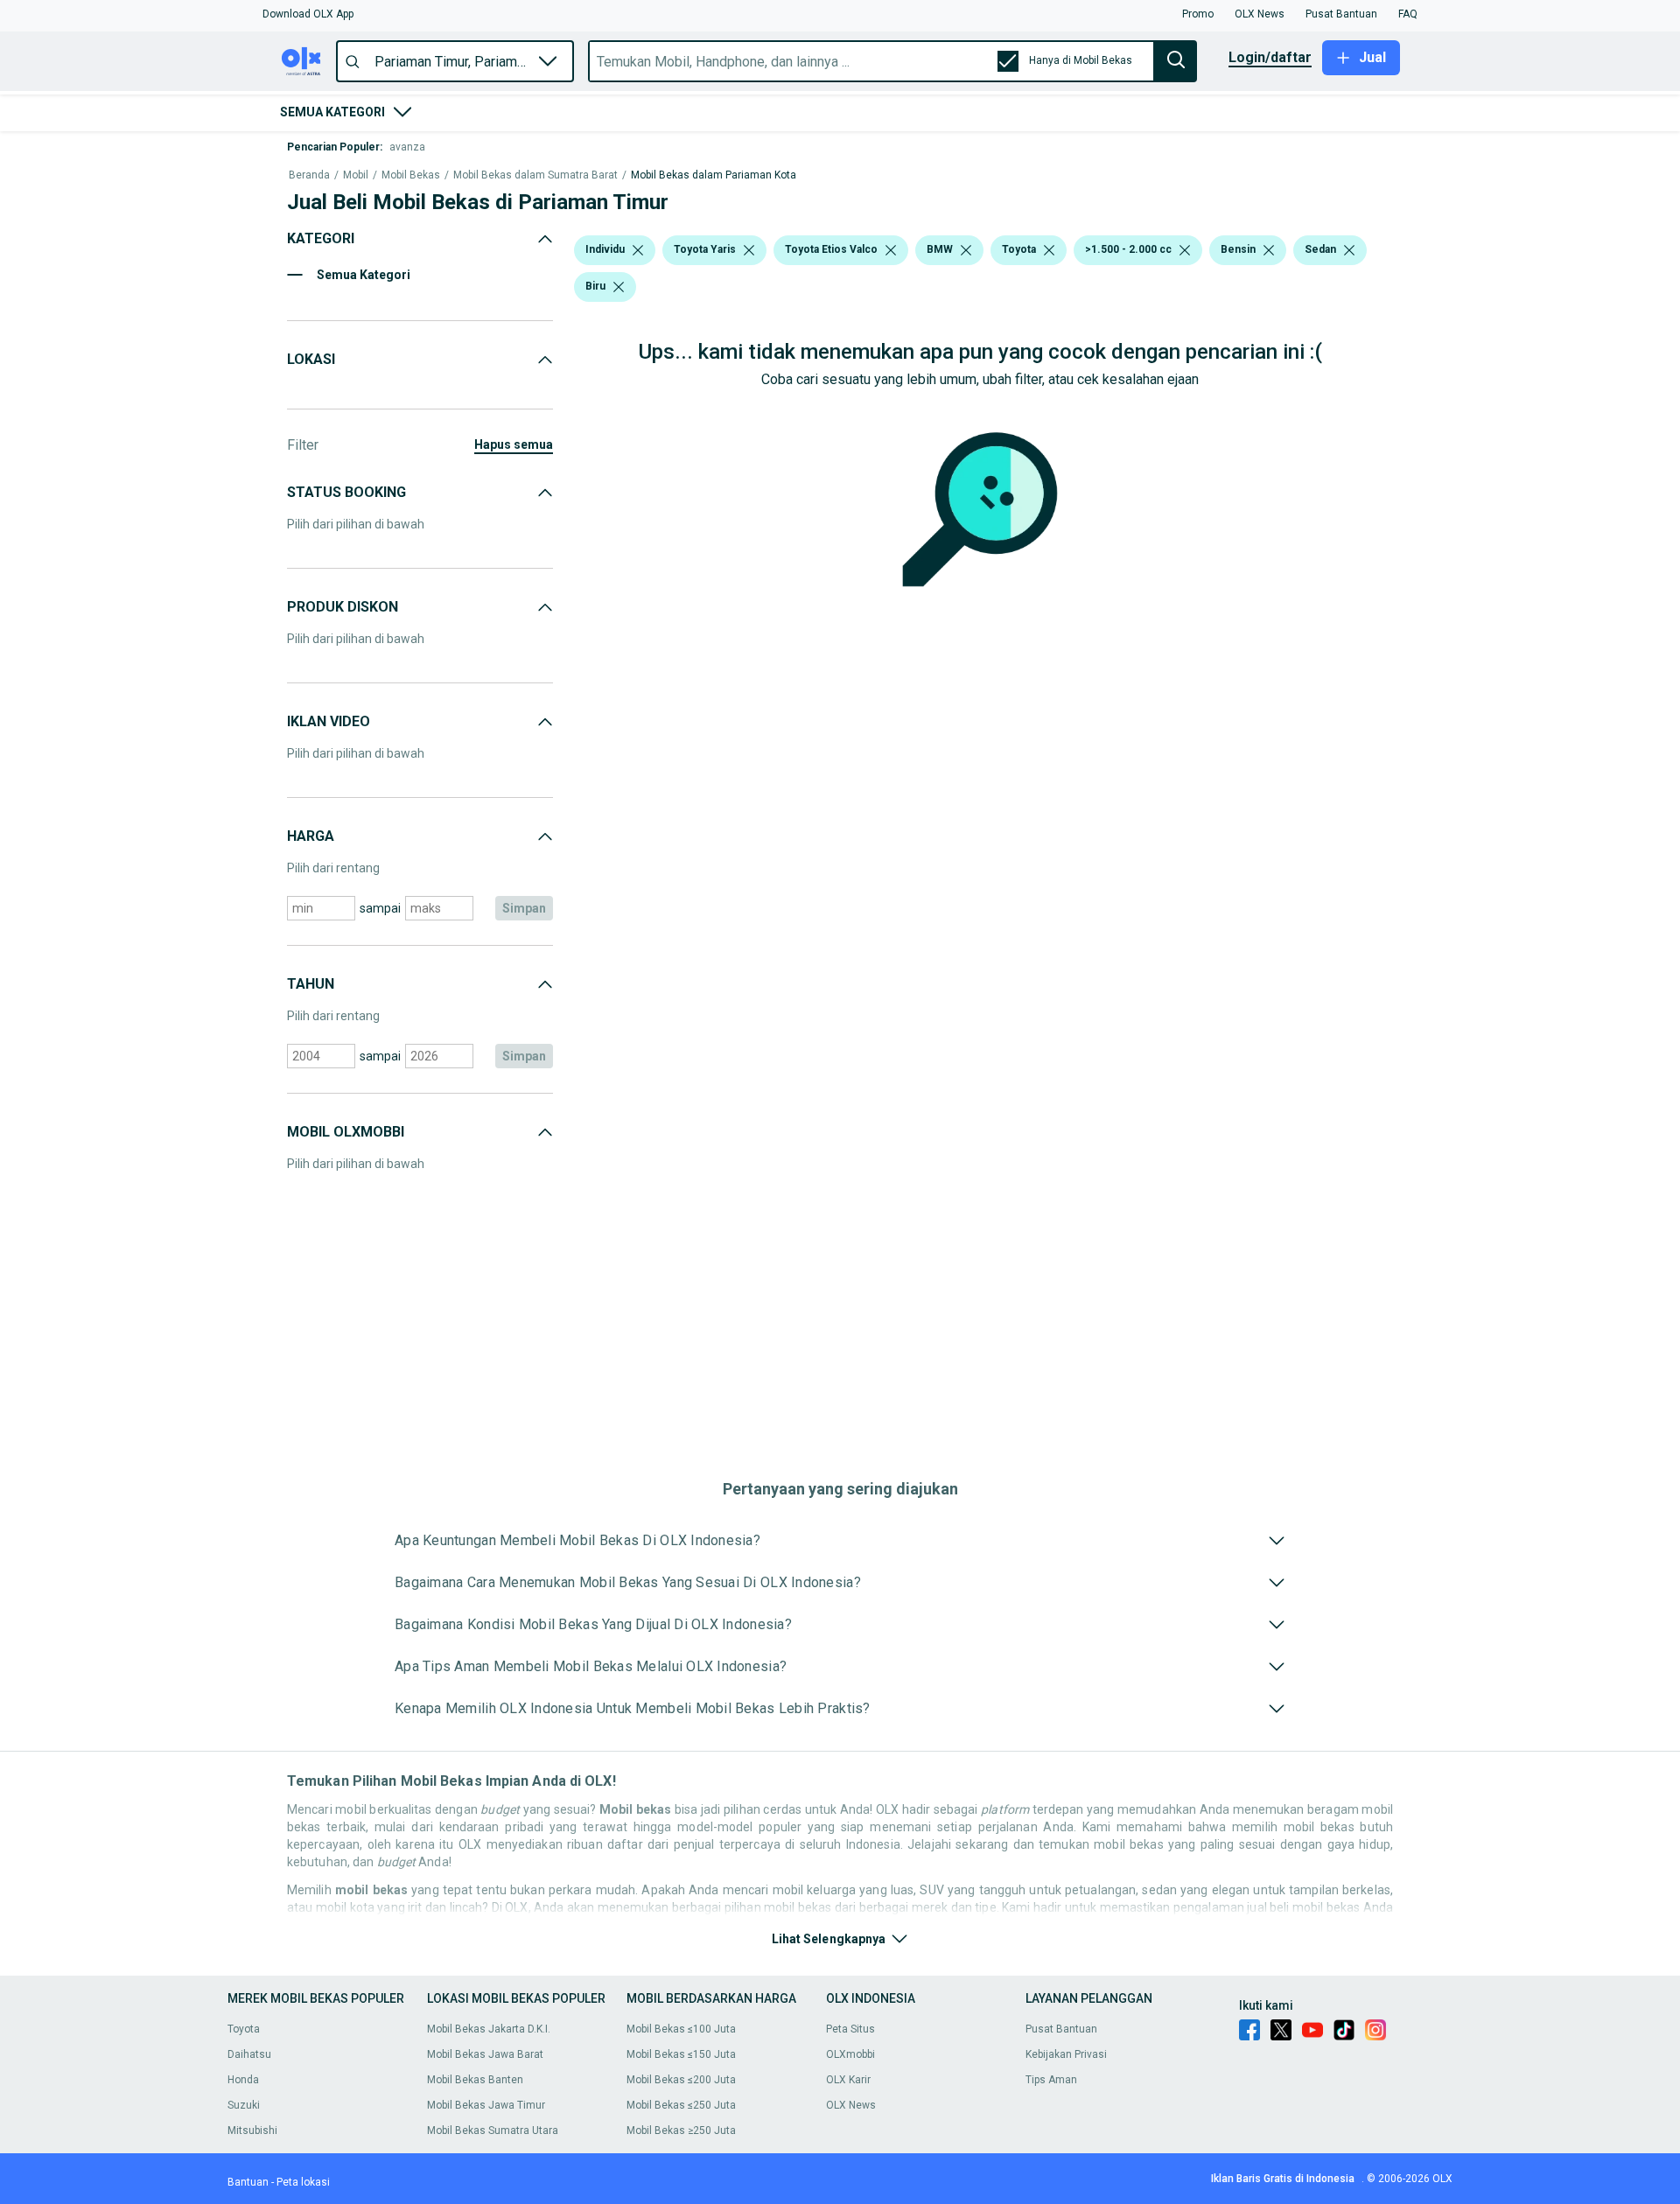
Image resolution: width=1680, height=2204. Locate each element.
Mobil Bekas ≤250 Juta (681, 2105)
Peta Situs (850, 2029)
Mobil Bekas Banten (475, 2080)
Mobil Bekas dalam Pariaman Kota (714, 175)
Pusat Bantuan (1061, 2029)
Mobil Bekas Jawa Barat (485, 2054)
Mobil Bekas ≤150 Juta (681, 2054)
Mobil (356, 175)
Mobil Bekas (411, 175)
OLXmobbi (850, 2054)
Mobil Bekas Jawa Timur (486, 2105)
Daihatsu (249, 2054)
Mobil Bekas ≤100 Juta (681, 2029)
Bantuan (248, 2182)
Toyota (244, 2029)
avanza (407, 147)
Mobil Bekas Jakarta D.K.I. (489, 2029)
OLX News (851, 2105)
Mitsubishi (252, 2131)
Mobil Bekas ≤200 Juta (681, 2080)
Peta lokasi (303, 2182)
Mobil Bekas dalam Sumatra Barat (535, 175)
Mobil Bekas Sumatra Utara (493, 2131)
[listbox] (638, 250)
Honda (243, 2080)
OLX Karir (848, 2080)
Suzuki (244, 2105)
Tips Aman (1051, 2080)
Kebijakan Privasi (1066, 2054)
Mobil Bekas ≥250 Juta (681, 2131)
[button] (308, 14)
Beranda (309, 175)
